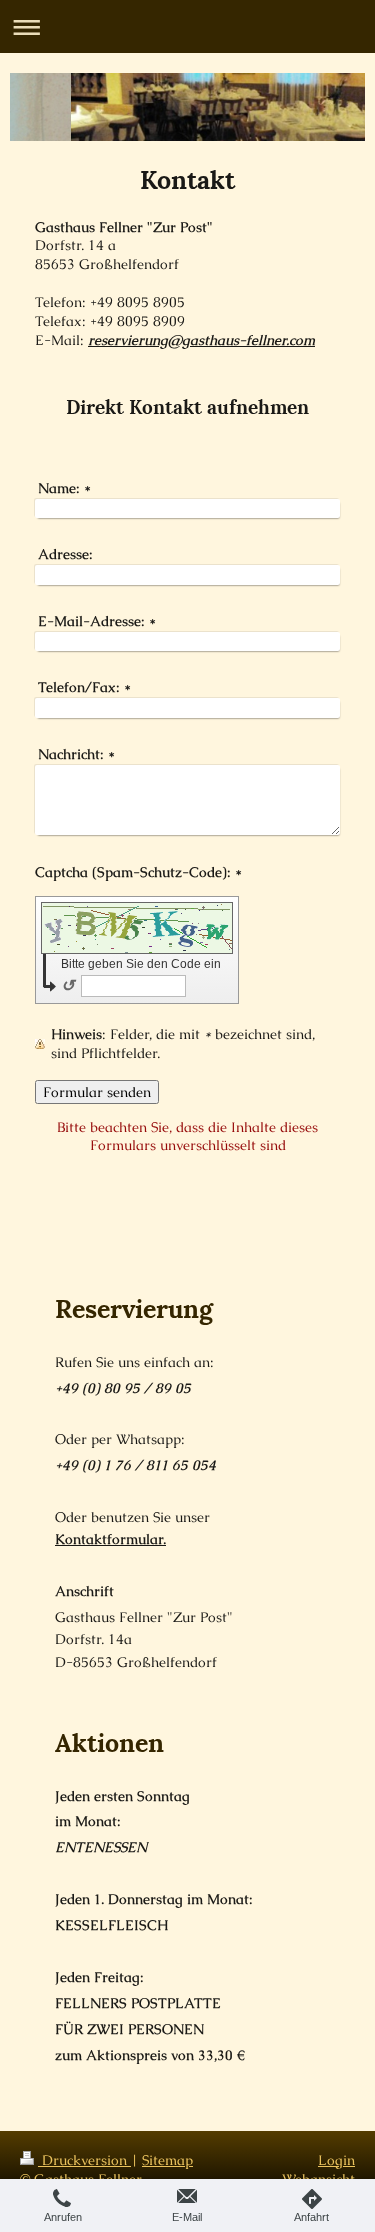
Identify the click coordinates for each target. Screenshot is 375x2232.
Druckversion (84, 2160)
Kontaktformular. (110, 1539)
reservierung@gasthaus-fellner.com (201, 340)
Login (336, 2160)
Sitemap (167, 2160)
